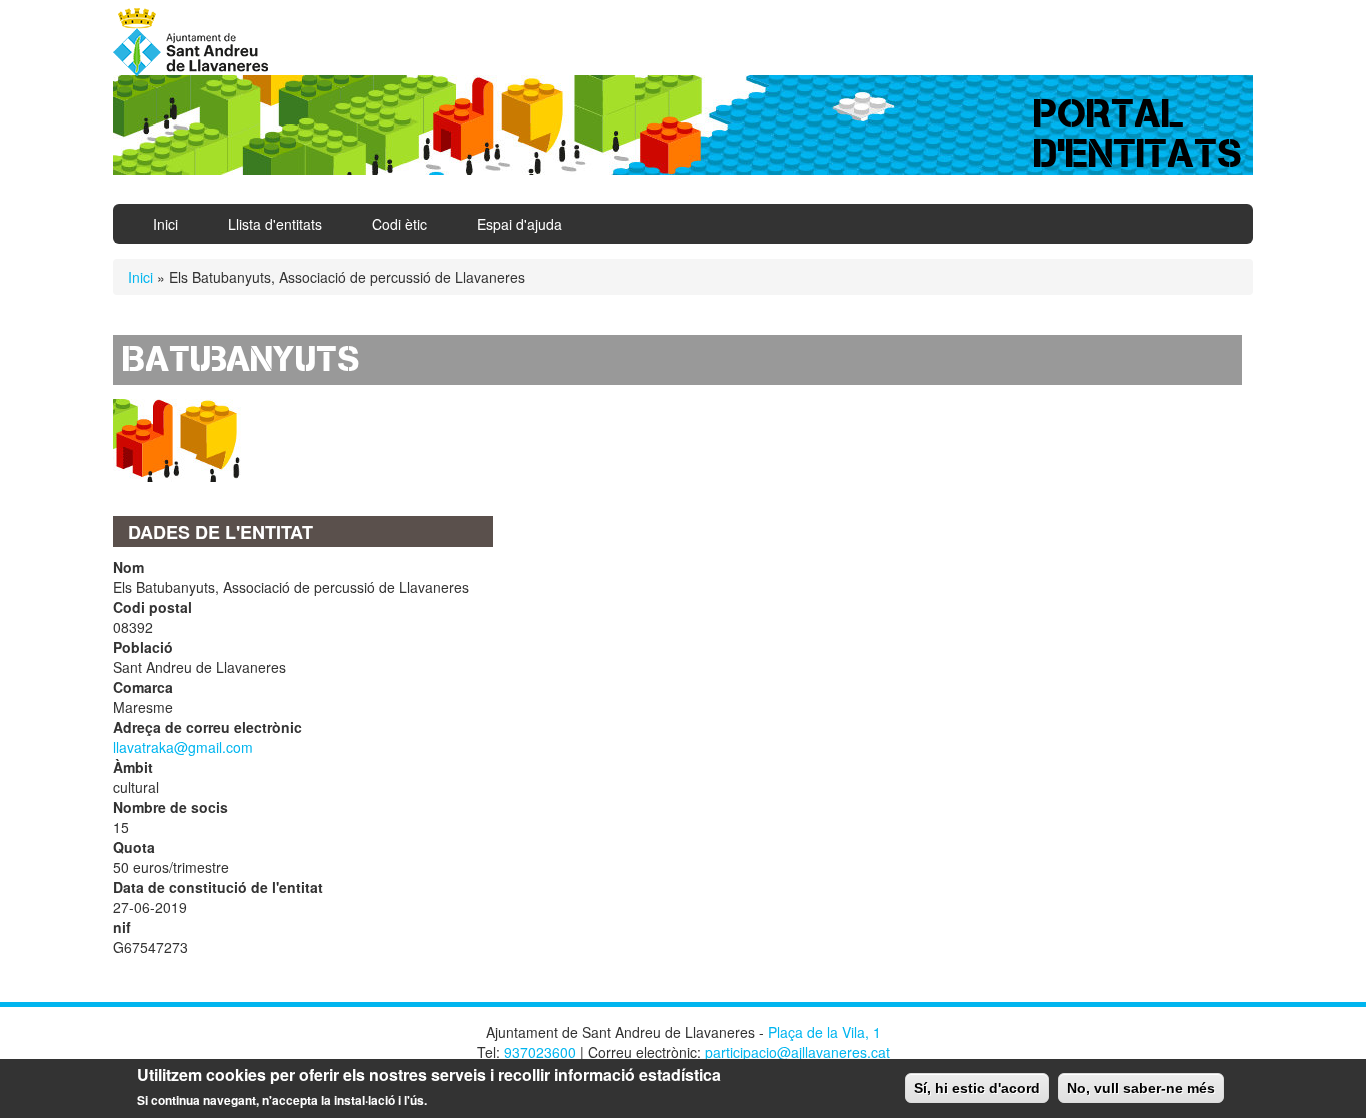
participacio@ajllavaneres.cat (797, 1052)
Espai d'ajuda (519, 224)
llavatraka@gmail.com (183, 747)
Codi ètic (399, 224)
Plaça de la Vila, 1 (824, 1032)
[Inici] (198, 42)
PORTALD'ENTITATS (1138, 133)
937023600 (540, 1052)
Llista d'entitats (275, 224)
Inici (165, 224)
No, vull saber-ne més (1141, 1088)
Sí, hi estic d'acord (977, 1088)
